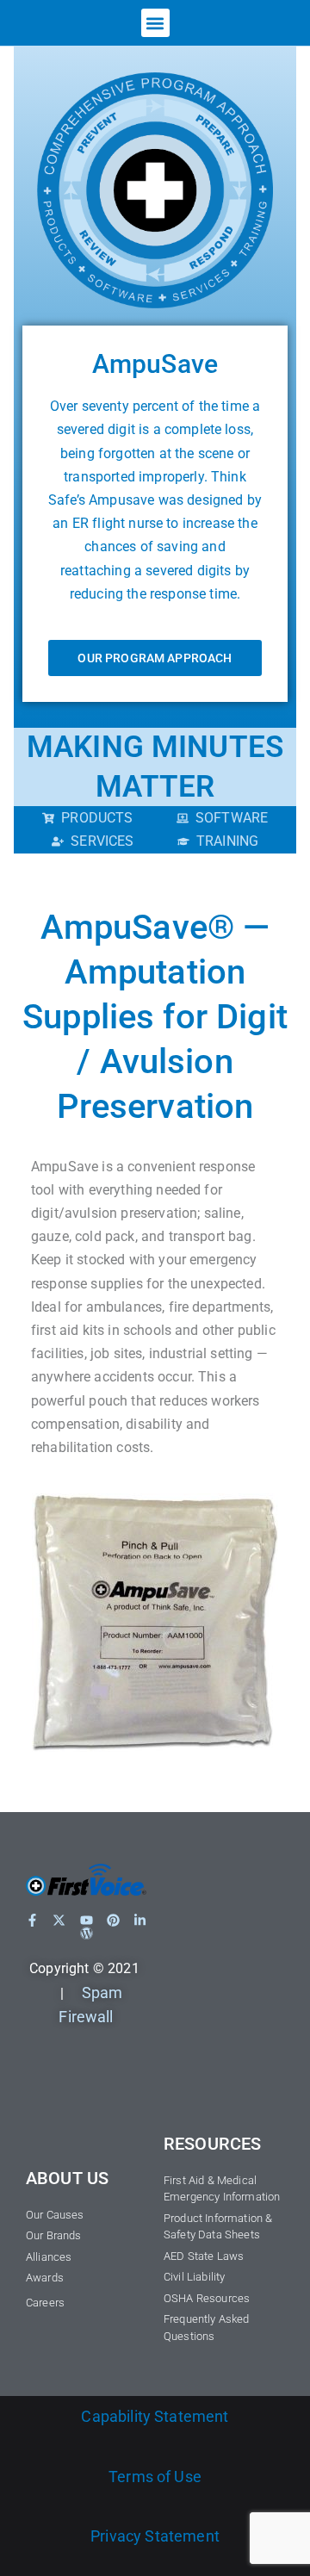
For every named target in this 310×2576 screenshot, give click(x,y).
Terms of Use (155, 2477)
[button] (155, 23)
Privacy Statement (155, 2536)
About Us (67, 2178)
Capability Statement (155, 2416)
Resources (212, 2144)
